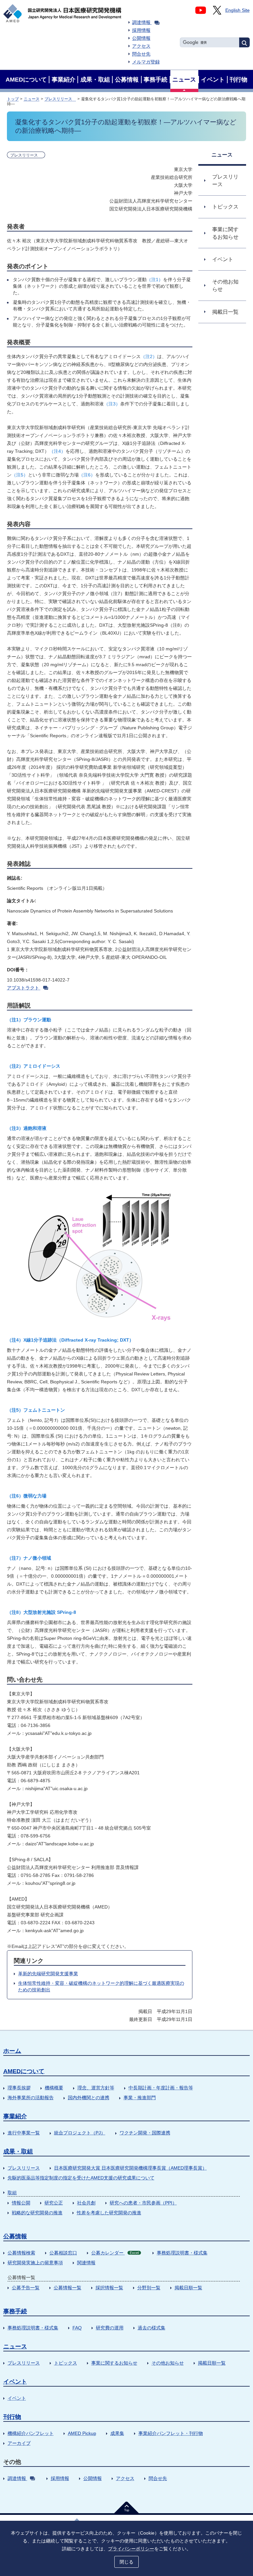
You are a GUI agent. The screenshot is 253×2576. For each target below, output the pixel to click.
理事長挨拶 (19, 2088)
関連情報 (86, 2263)
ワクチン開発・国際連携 (145, 2133)
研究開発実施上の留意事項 (35, 2263)
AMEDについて (24, 2071)
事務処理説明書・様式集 (182, 2253)
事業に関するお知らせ (114, 2363)
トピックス (66, 2363)
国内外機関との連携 (89, 2098)
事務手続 (15, 2311)
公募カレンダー (115, 2253)
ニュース (32, 99)
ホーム (12, 2051)
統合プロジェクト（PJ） (80, 2133)
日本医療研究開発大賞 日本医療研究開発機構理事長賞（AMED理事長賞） (130, 2168)
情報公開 (21, 2203)
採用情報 (141, 30)
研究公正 (54, 2203)
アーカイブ (19, 2443)
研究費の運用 (110, 2328)
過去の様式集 (152, 2328)
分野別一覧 (149, 2288)
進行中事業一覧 (24, 2133)
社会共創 (86, 2203)
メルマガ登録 (146, 62)
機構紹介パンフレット (31, 2433)
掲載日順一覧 (188, 2288)
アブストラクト (23, 988)
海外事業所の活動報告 (31, 2098)
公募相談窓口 (63, 2253)
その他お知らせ (168, 2363)
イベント (15, 2382)
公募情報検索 (21, 2253)
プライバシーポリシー (131, 2549)
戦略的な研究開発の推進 (37, 2213)
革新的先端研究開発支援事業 (48, 1974)
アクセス (141, 46)
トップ (13, 99)
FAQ (77, 2328)
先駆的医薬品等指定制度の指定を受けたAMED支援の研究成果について (81, 2178)
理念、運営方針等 (96, 2088)
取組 (12, 2193)
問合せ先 (141, 54)
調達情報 (141, 22)
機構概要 (54, 2088)
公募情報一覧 (68, 2288)
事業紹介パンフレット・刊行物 (171, 2433)
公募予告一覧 (26, 2288)
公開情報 (141, 38)
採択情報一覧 (109, 2288)
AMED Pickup (82, 2433)
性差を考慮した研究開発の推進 (109, 2213)
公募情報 (15, 2236)
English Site (238, 10)
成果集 (117, 2433)
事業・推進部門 (140, 2098)
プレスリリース (60, 99)
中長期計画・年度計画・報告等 (161, 2088)
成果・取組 (18, 2151)
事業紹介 (15, 2116)
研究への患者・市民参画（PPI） (143, 2203)
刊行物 (12, 2417)
